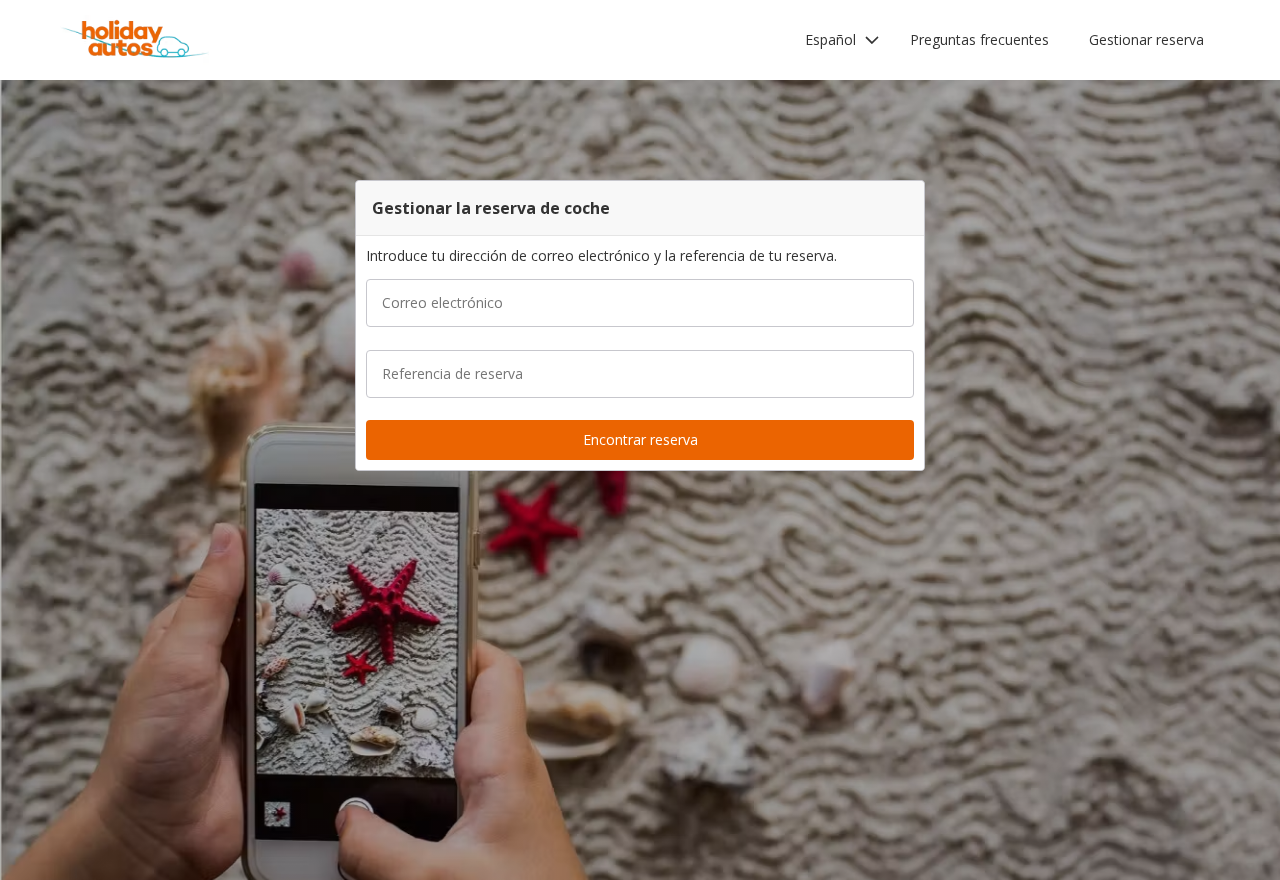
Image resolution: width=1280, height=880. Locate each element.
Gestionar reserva (1146, 39)
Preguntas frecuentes (979, 39)
